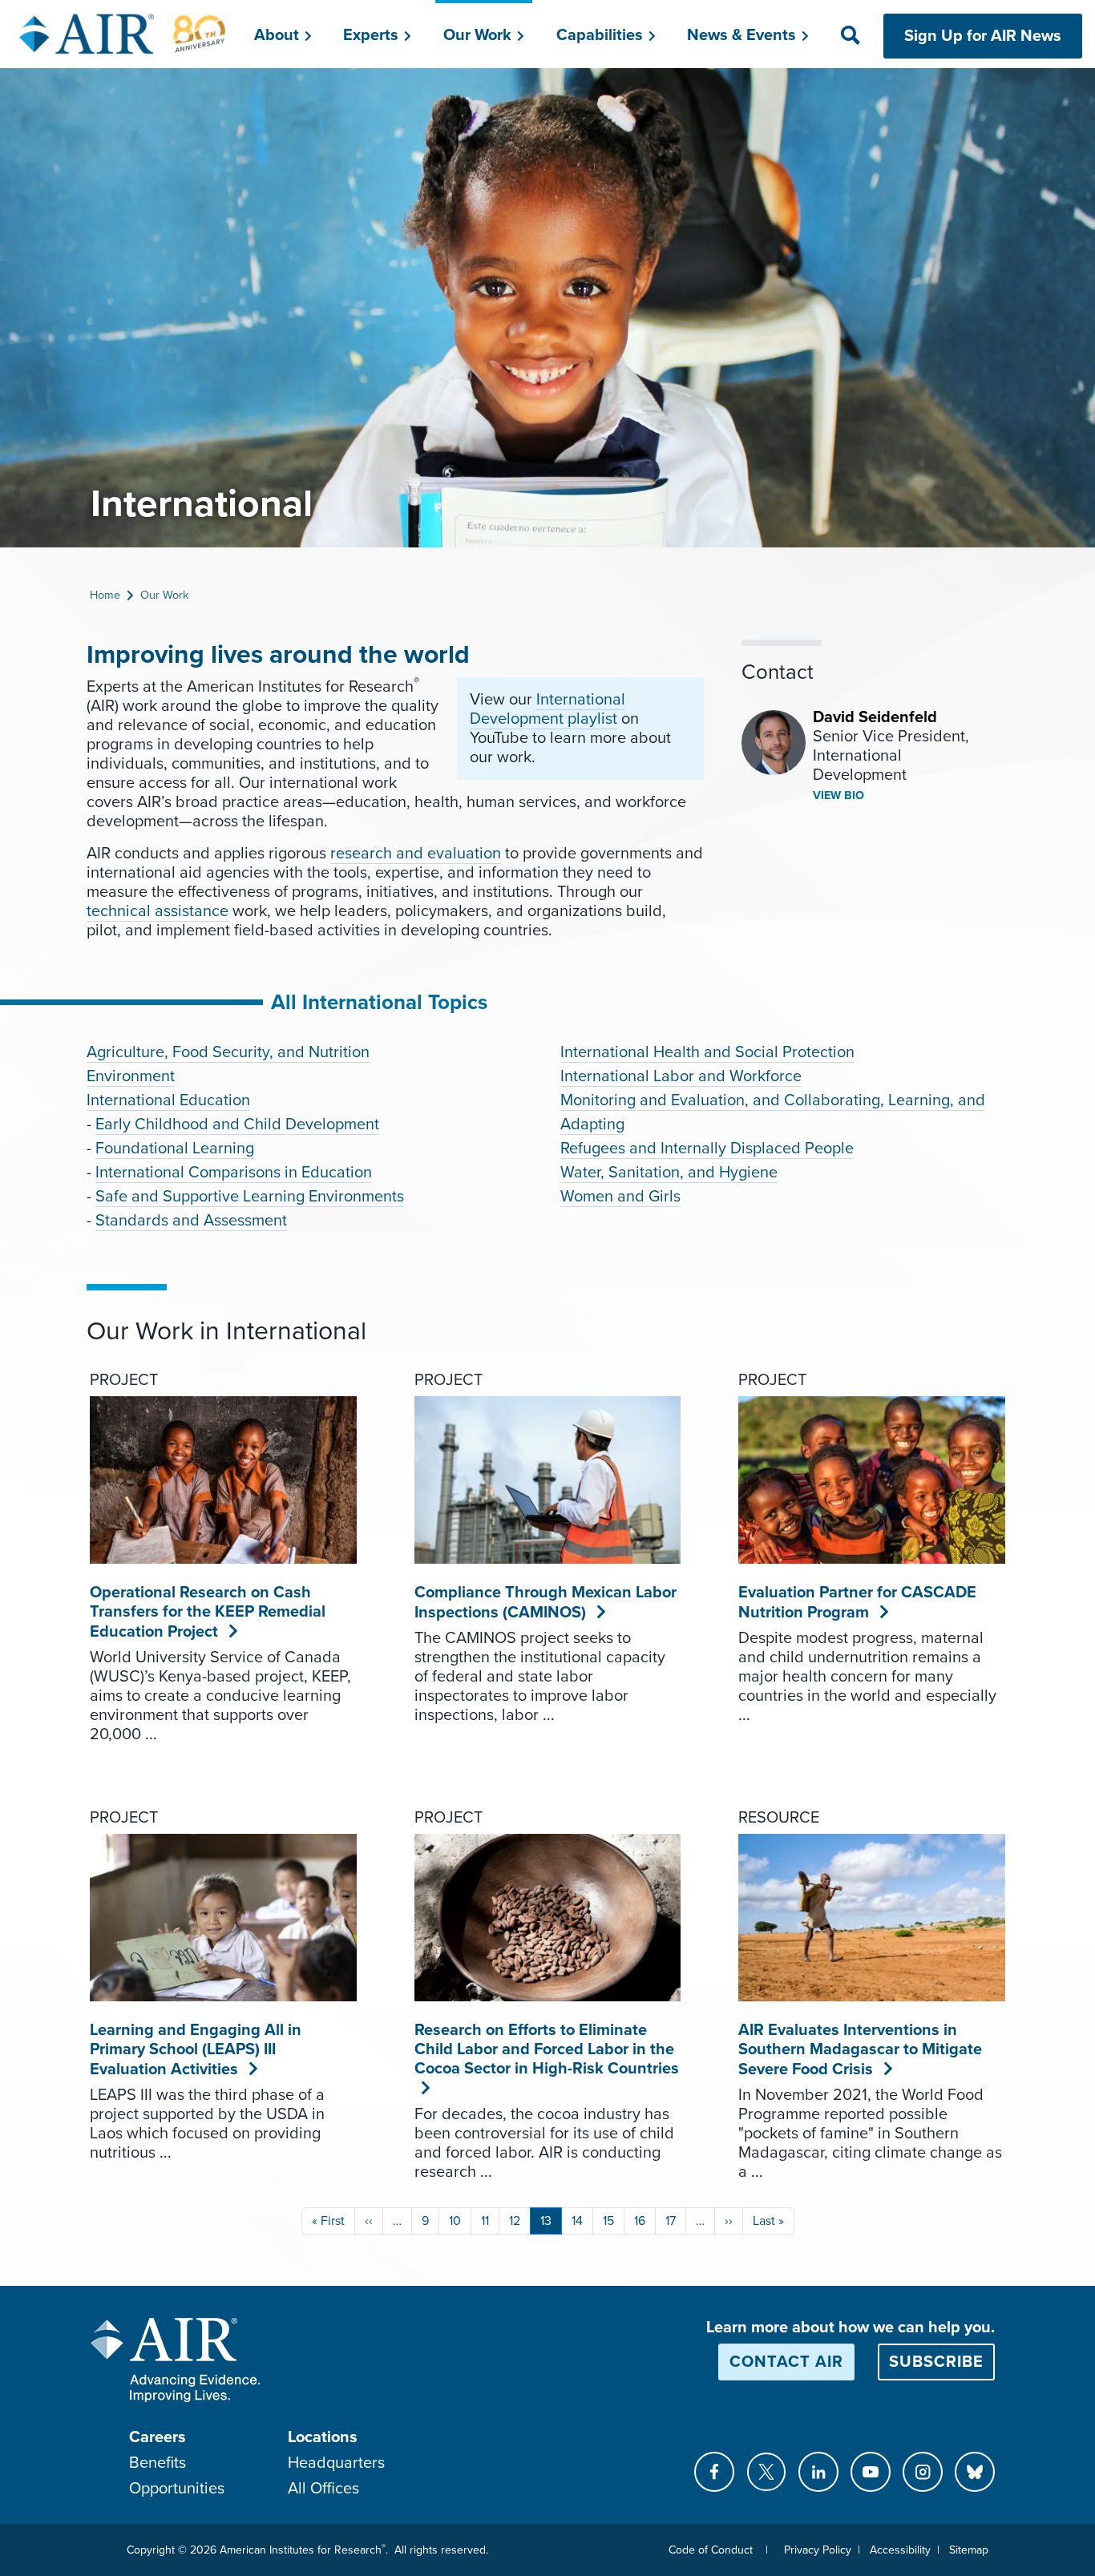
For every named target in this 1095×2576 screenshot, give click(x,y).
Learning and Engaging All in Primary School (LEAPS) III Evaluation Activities (196, 2050)
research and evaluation (416, 854)
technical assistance (158, 911)
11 (485, 2221)
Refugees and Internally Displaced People (707, 1149)
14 (577, 2221)
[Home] (123, 34)
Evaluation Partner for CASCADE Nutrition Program (857, 1603)
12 (515, 2221)
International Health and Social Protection (707, 1052)
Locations (323, 2437)
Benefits (158, 2463)
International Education (168, 1100)
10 (455, 2221)
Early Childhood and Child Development (237, 1124)
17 (671, 2221)
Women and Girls (620, 1197)
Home (105, 595)
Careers (158, 2437)
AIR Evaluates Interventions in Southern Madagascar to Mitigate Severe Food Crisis (860, 2050)
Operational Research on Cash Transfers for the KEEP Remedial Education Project (208, 1612)
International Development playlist (547, 709)
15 (608, 2221)
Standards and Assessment (191, 1221)
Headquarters (336, 2463)
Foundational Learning (175, 1149)
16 (640, 2221)
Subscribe (936, 2362)
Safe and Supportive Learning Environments (250, 1197)
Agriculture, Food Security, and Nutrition (228, 1052)
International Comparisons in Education (234, 1173)
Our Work (164, 595)
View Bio (838, 795)
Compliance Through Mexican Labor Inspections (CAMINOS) (545, 1603)
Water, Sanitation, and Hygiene (669, 1173)
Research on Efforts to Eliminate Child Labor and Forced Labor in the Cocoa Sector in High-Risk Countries (547, 2049)
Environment (131, 1076)
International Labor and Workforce (681, 1076)
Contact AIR (786, 2362)
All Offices (323, 2489)
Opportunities (177, 2489)
